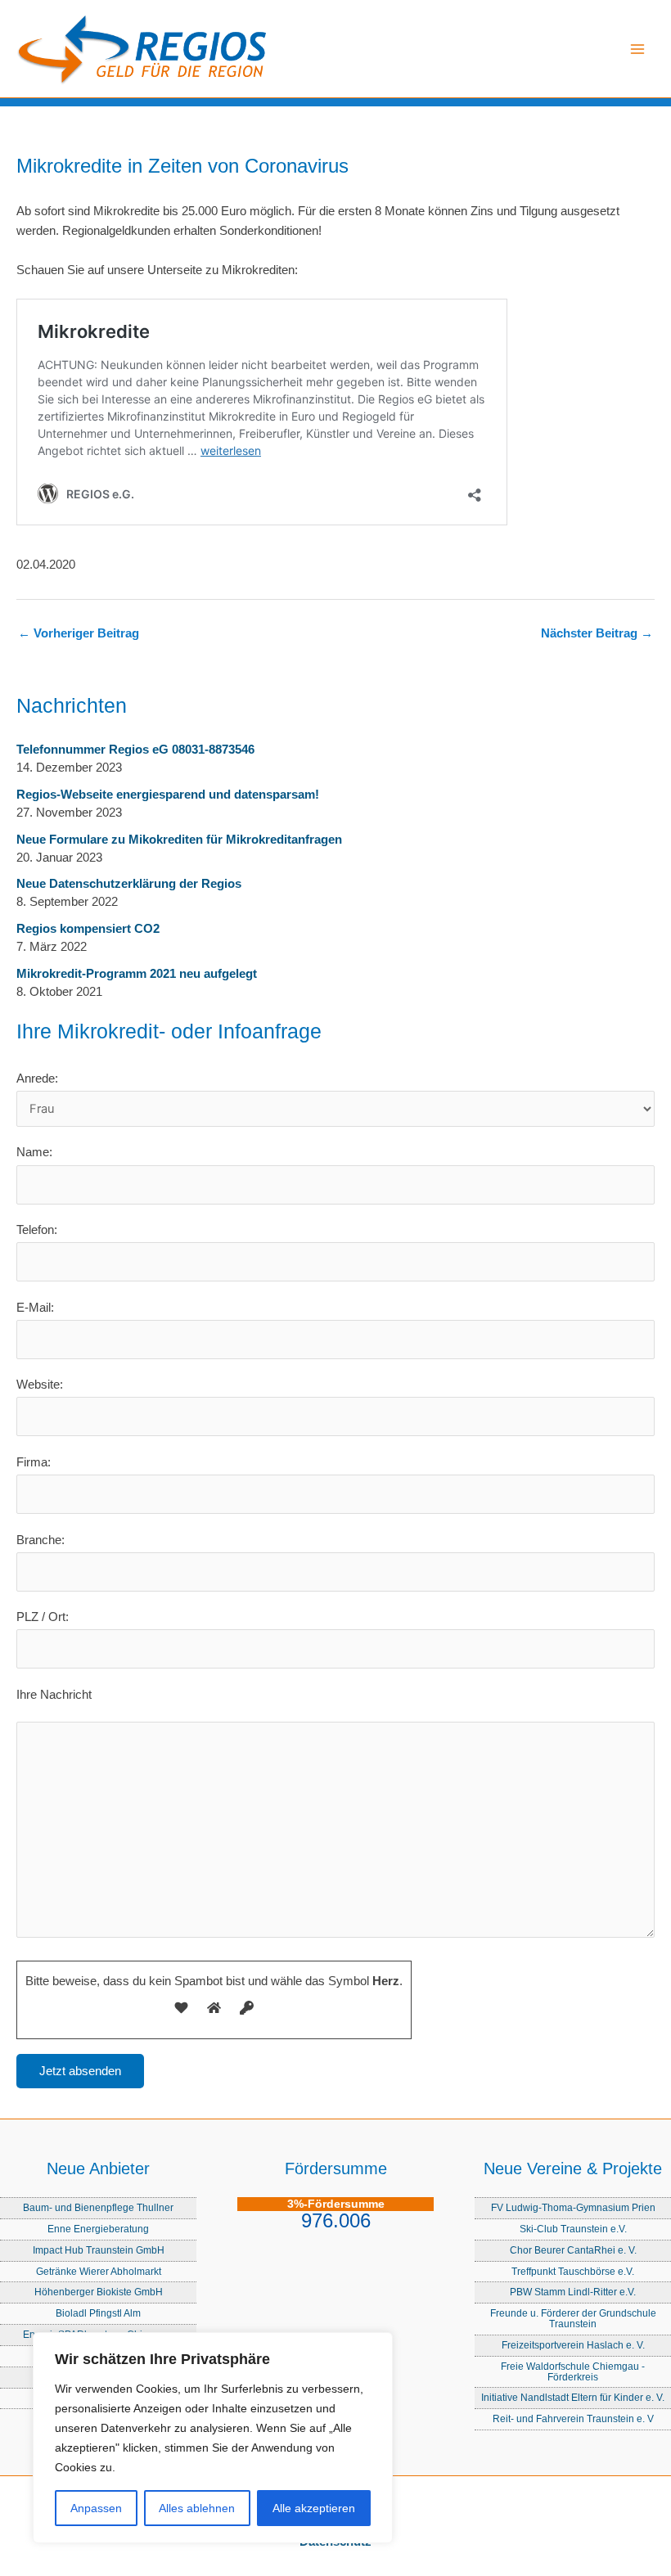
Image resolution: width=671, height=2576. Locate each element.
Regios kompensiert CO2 (88, 929)
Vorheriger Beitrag (79, 634)
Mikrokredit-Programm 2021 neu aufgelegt (137, 974)
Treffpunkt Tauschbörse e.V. (573, 2271)
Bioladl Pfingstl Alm (98, 2313)
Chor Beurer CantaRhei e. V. (573, 2250)
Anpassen (96, 2508)
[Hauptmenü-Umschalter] (637, 49)
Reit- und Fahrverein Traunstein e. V (573, 2418)
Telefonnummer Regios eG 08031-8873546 (135, 750)
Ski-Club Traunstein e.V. (573, 2229)
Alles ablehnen (197, 2508)
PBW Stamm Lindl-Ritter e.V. (573, 2292)
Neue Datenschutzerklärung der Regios (129, 884)
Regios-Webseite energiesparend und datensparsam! (168, 795)
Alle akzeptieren (314, 2508)
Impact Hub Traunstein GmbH (99, 2250)
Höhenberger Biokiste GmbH (99, 2292)
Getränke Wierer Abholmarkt (99, 2271)
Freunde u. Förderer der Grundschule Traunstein (573, 2318)
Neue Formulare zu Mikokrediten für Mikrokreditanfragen (179, 840)
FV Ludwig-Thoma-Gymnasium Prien (573, 2207)
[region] (213, 2438)
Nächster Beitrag (597, 634)
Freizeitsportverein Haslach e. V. (573, 2345)
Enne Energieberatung (98, 2229)
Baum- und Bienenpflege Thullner (98, 2207)
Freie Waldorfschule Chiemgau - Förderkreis (573, 2371)
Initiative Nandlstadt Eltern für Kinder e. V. (573, 2397)
